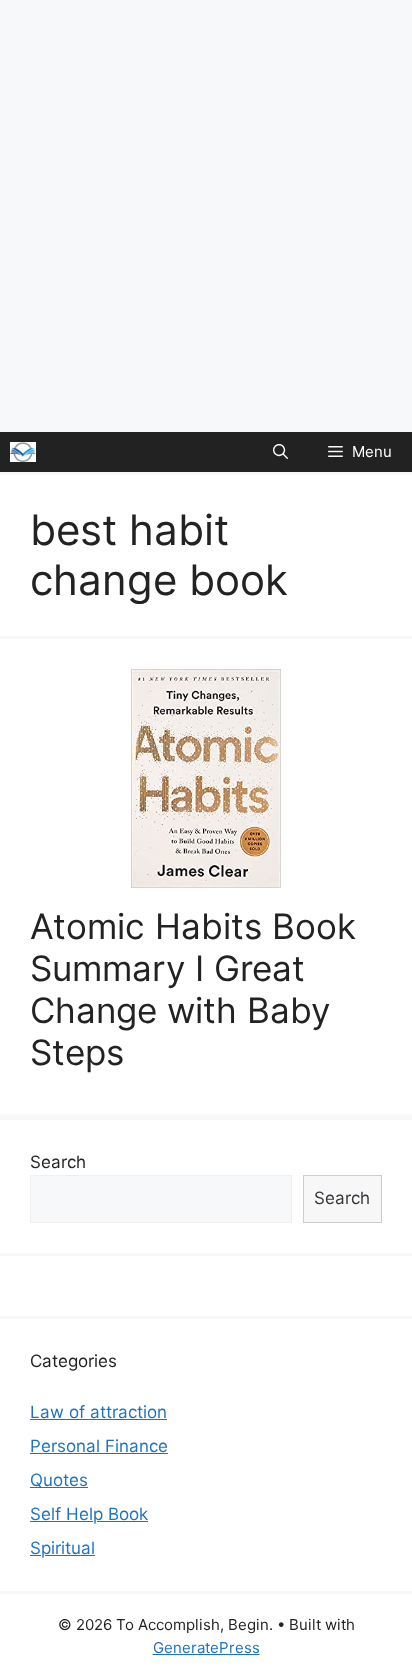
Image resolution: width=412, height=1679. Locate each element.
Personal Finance (99, 1446)
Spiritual (62, 1548)
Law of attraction (98, 1412)
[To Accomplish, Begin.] (23, 452)
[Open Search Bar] (280, 452)
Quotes (59, 1480)
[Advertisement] (206, 216)
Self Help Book (89, 1514)
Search (58, 1162)
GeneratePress (206, 1647)
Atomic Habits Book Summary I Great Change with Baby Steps (193, 989)
